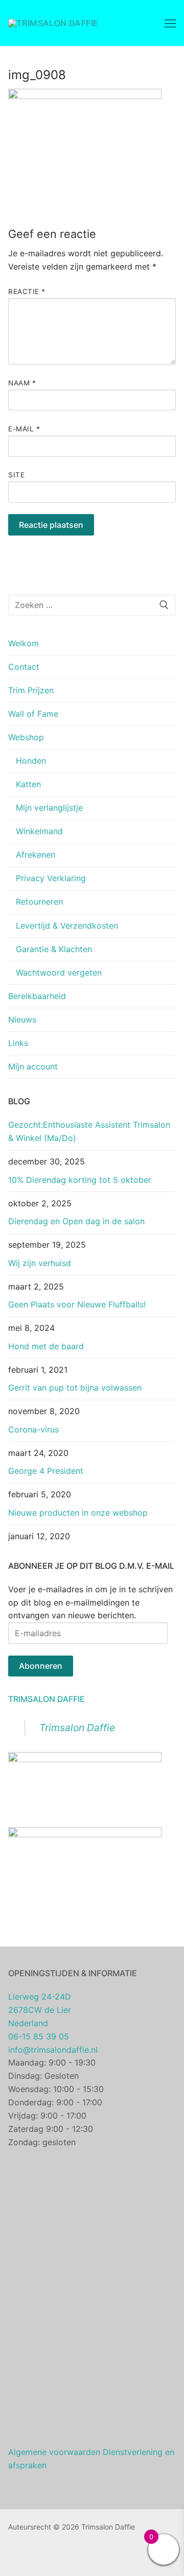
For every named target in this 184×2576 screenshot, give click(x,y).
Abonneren (41, 1666)
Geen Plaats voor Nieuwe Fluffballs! (77, 1304)
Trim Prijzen (31, 690)
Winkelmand (39, 831)
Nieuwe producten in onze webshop (78, 1513)
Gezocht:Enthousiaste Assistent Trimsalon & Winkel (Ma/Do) (89, 1131)
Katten (28, 784)
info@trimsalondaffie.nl (53, 2050)
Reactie (27, 291)
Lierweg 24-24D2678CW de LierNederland (40, 2010)
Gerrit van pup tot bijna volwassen (75, 1388)
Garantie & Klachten (54, 949)
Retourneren (39, 902)
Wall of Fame (33, 714)
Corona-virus (33, 1429)
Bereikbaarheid (37, 996)
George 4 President (46, 1471)
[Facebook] (16, 2556)
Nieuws (22, 1019)
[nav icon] (170, 23)
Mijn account (33, 1066)
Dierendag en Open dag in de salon (76, 1221)
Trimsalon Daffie (47, 1699)
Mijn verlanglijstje (49, 808)
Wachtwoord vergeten (59, 973)
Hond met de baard (46, 1346)
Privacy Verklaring (51, 878)
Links (18, 1043)
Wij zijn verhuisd (40, 1263)
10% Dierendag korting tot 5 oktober (80, 1180)
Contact (24, 667)
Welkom (24, 643)
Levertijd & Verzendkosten (67, 926)
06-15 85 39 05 (39, 2036)
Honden (31, 761)
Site (16, 475)
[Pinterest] (47, 2556)
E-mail (24, 429)
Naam (22, 383)
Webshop (26, 737)
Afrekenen (36, 855)
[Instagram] (32, 2556)
